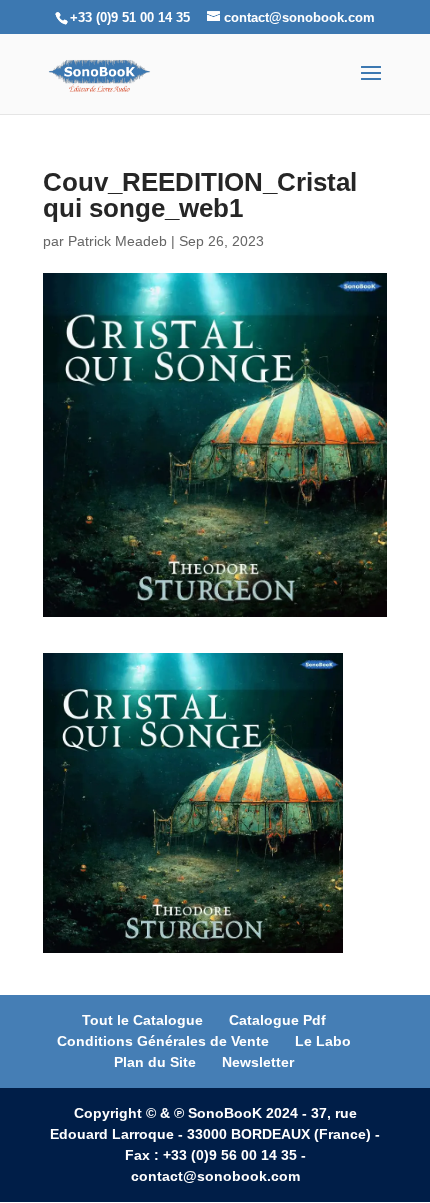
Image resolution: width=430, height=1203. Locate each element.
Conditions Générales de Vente (163, 1041)
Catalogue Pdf (277, 1020)
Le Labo (323, 1041)
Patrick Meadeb (117, 241)
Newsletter (258, 1062)
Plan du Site (155, 1062)
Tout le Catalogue (142, 1020)
